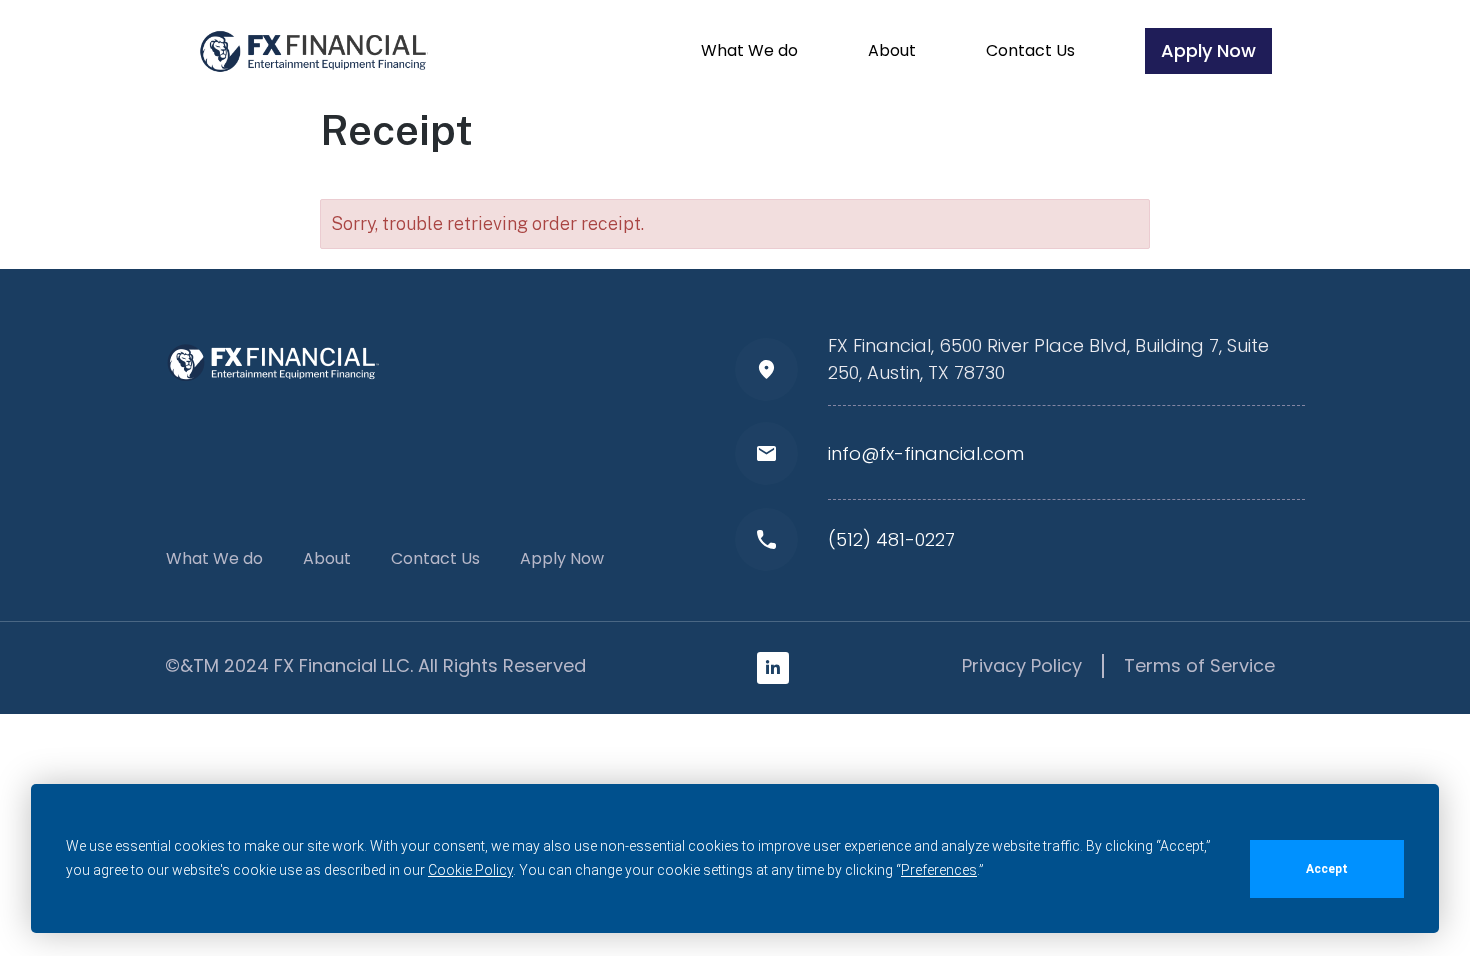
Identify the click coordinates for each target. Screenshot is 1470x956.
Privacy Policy (1022, 665)
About (892, 50)
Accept (1327, 869)
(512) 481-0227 (891, 539)
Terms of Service (1199, 665)
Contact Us (1030, 50)
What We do (749, 50)
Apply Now (1208, 50)
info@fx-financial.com (926, 453)
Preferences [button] (939, 870)
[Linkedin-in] (773, 668)
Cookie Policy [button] (470, 870)
